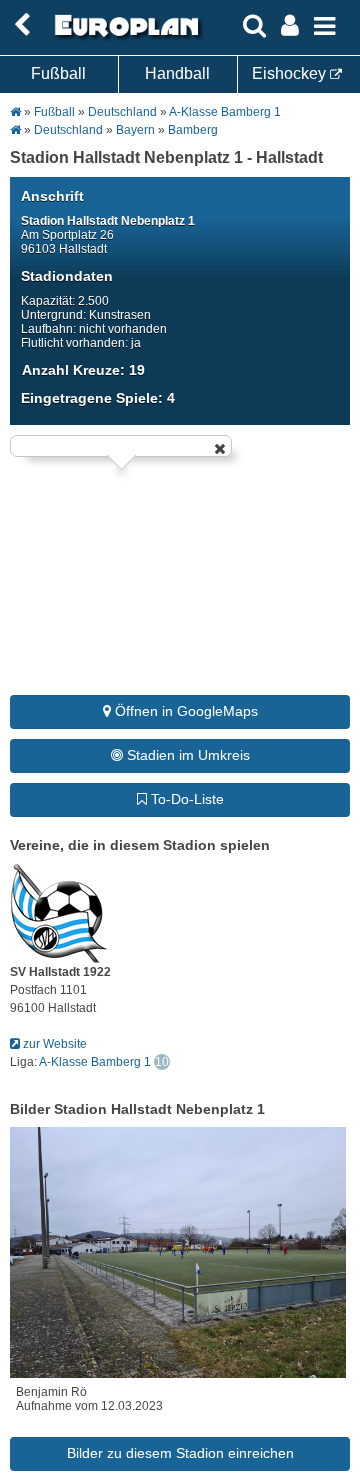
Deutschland (122, 112)
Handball (177, 73)
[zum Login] (22, 25)
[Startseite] (124, 37)
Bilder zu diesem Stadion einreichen (180, 1453)
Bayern (135, 130)
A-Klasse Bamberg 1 (225, 112)
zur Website (53, 1044)
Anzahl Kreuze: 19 (83, 370)
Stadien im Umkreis (186, 755)
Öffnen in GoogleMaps (184, 711)
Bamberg (193, 130)
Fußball (58, 73)
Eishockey (291, 73)
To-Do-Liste (185, 799)
